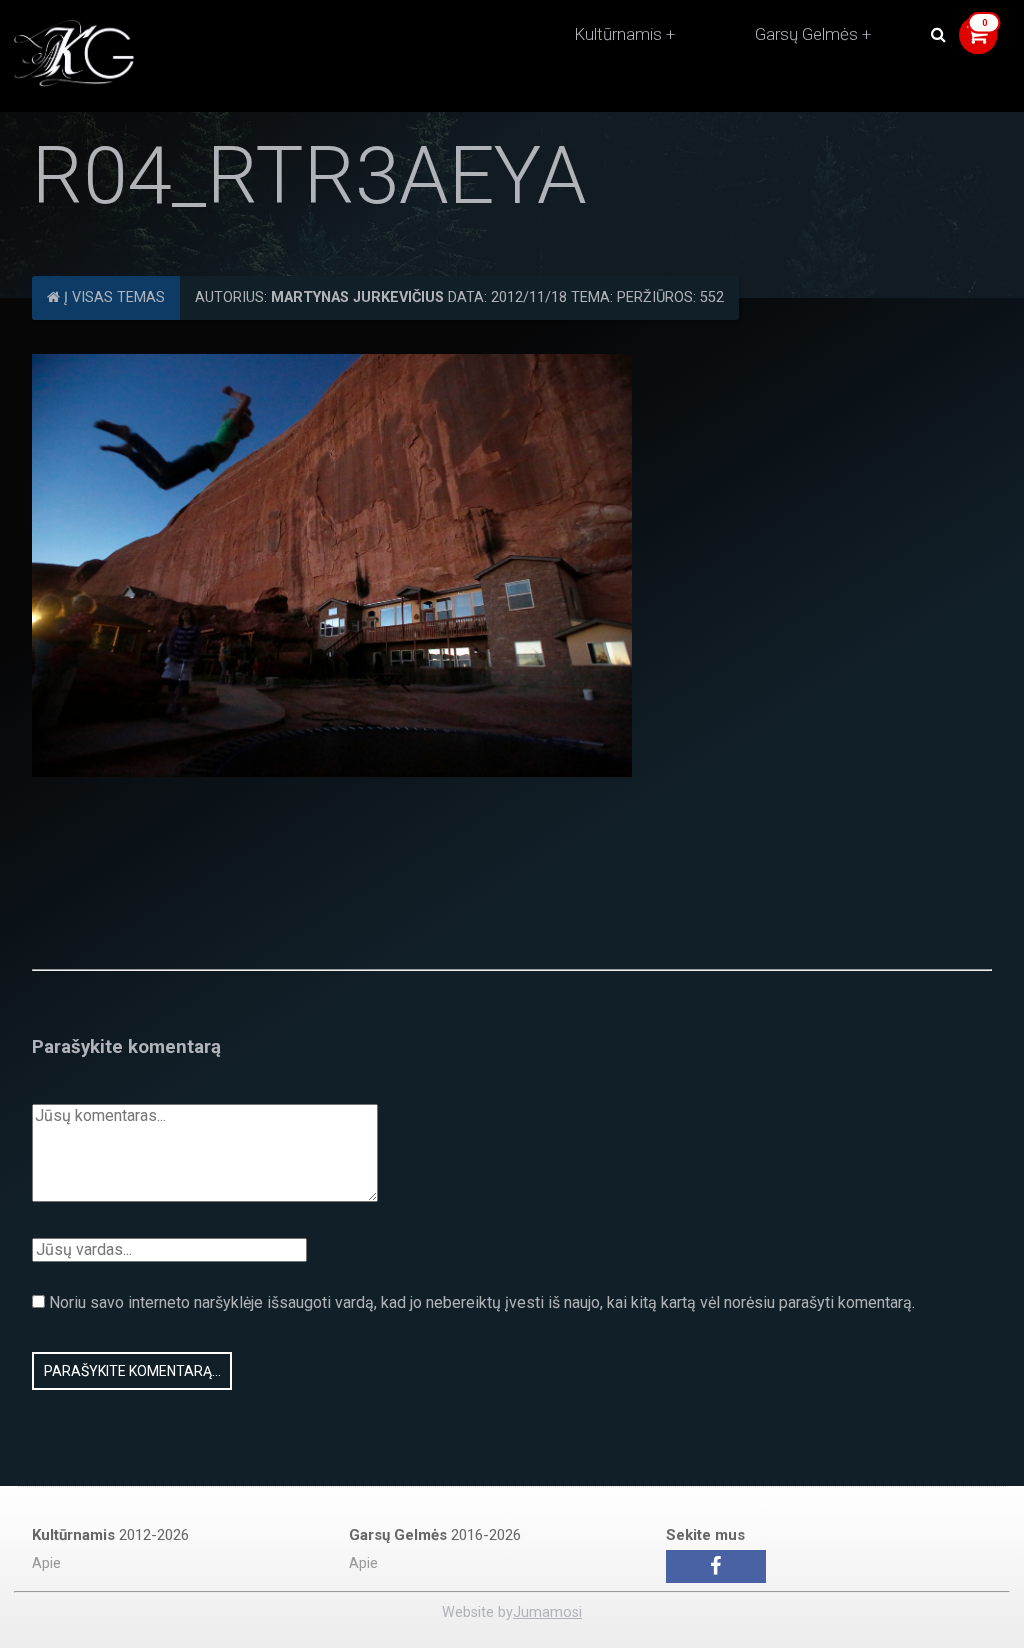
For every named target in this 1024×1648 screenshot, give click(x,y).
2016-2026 (435, 1535)
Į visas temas (112, 297)
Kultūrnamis (618, 34)
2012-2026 (110, 1535)
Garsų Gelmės (806, 34)
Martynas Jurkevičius (357, 297)
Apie (46, 1563)
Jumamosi (547, 1612)
